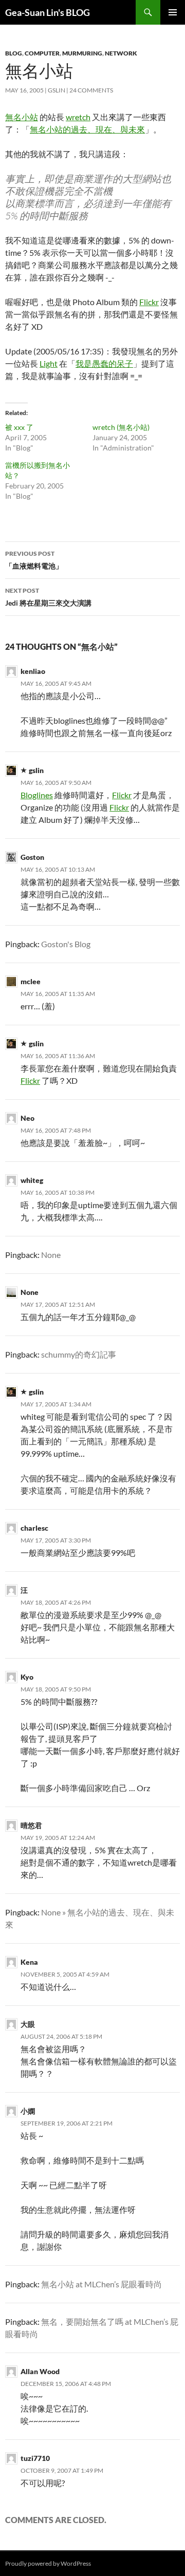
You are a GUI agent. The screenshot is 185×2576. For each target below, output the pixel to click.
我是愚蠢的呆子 (104, 363)
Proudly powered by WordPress (48, 2563)
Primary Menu (173, 12)
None (51, 1255)
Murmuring (82, 53)
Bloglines (37, 795)
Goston (32, 857)
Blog (14, 53)
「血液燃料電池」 (34, 560)
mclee (31, 981)
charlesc (34, 1528)
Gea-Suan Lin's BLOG (48, 12)
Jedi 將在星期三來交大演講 (48, 597)
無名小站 (22, 117)
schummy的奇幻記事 (79, 1354)
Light (49, 363)
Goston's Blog (66, 944)
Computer (42, 53)
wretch (78, 117)
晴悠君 (31, 1825)
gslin (57, 90)
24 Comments (91, 90)
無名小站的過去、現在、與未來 (87, 129)
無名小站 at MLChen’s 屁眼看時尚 (101, 2284)
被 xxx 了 (19, 427)
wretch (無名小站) (121, 427)
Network (121, 53)
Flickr (149, 302)
